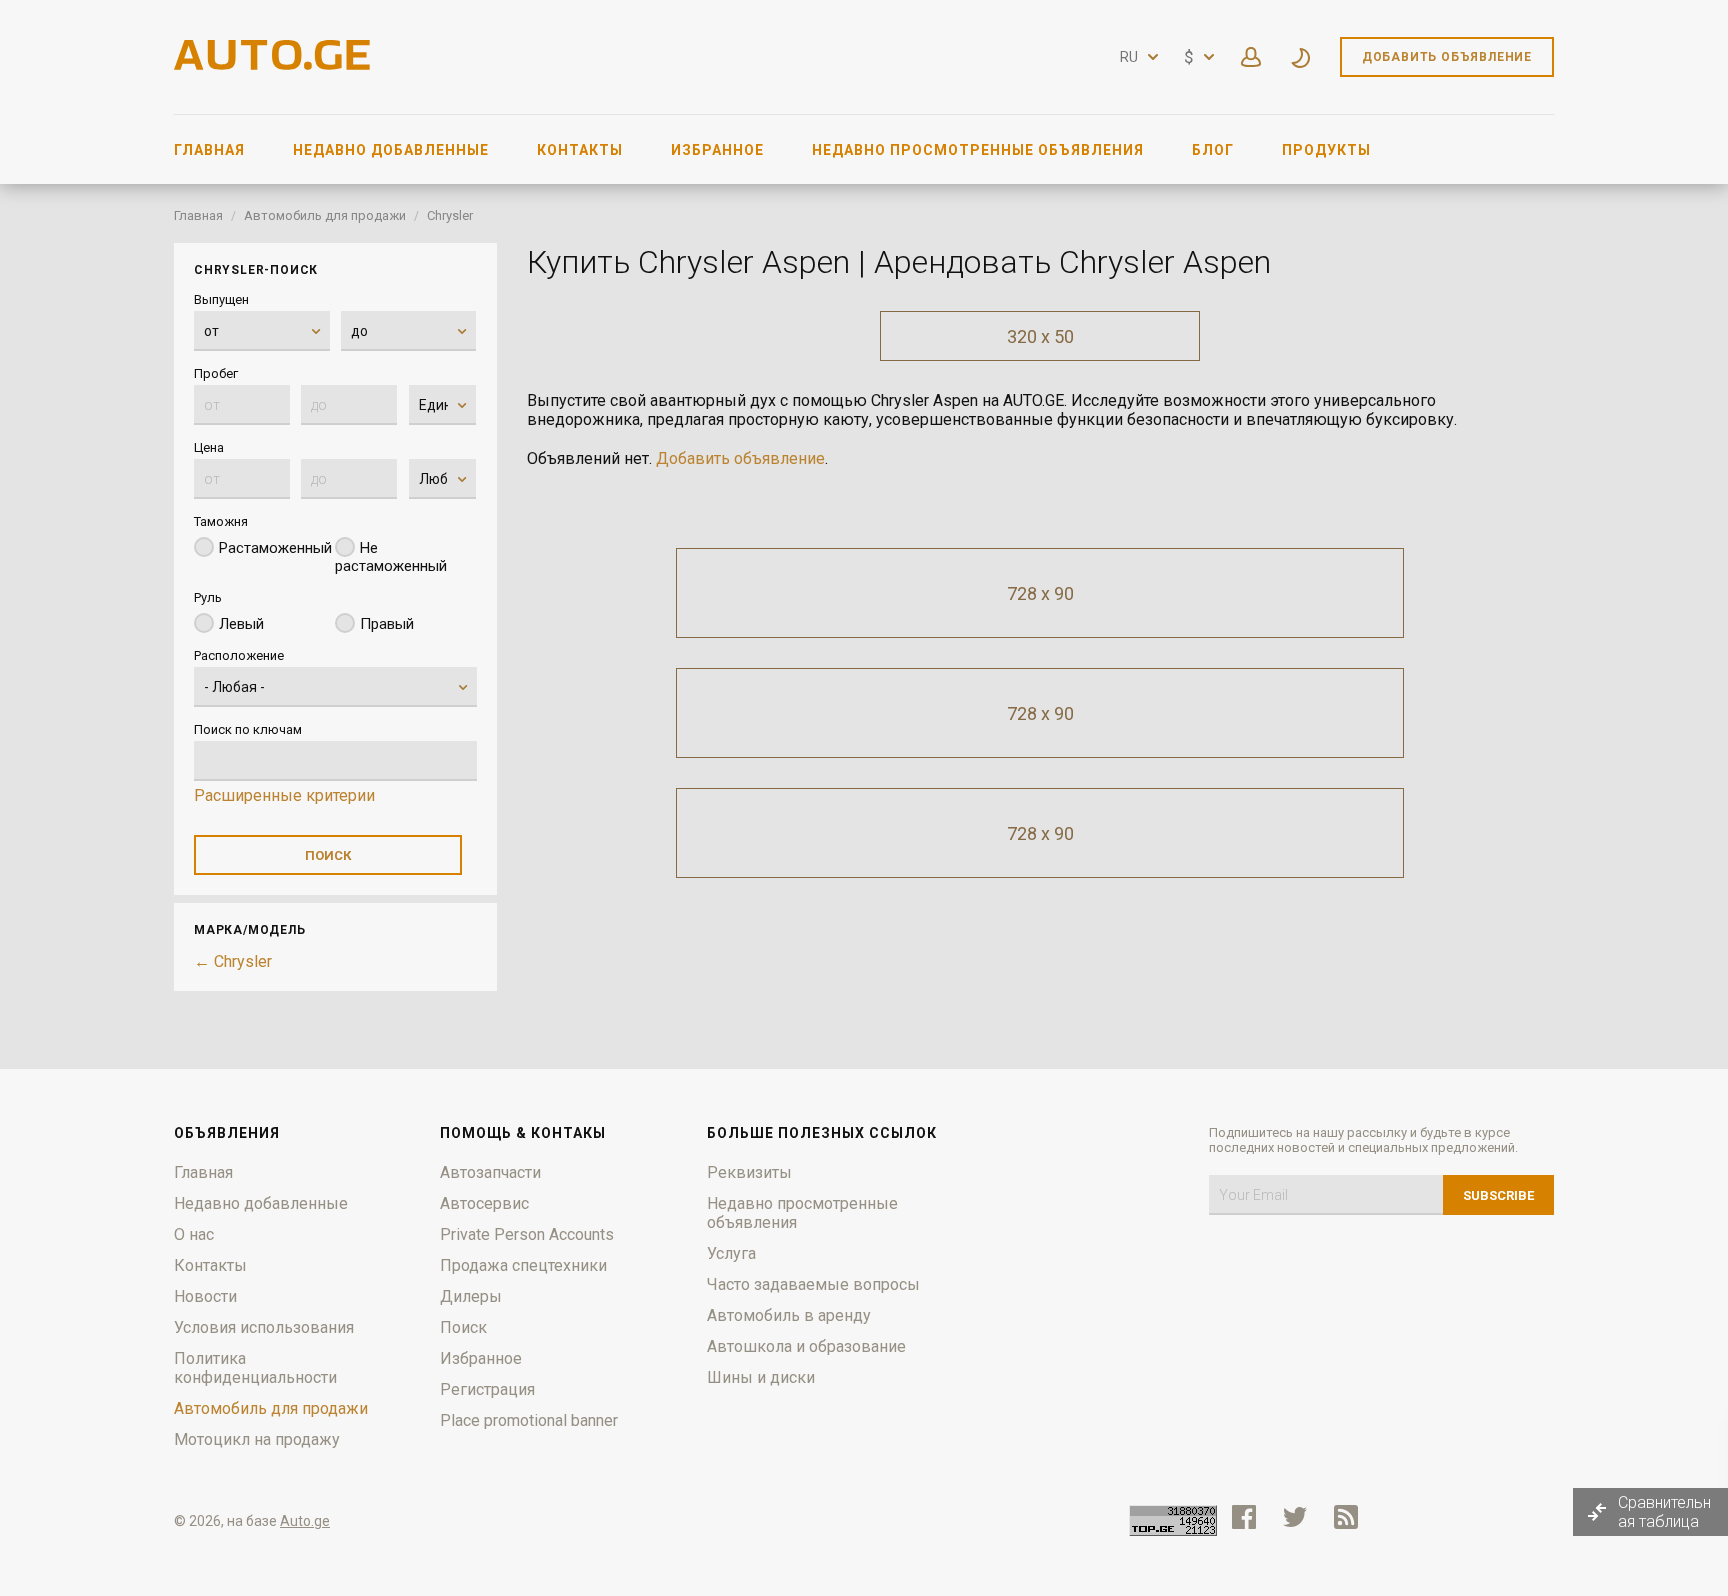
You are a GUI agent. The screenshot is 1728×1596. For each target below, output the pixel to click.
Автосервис (484, 1203)
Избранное (717, 150)
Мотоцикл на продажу (257, 1439)
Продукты (1326, 150)
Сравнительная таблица (1664, 1512)
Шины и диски (761, 1377)
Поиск (463, 1327)
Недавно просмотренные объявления (978, 150)
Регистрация (487, 1389)
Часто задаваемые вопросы (813, 1284)
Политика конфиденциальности (255, 1368)
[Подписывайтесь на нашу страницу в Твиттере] (1295, 1517)
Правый (387, 624)
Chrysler (450, 215)
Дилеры (471, 1296)
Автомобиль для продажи (325, 215)
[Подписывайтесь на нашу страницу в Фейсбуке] (1244, 1517)
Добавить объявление (1447, 57)
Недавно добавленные (391, 150)
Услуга (731, 1253)
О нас (194, 1234)
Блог (1213, 150)
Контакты (580, 150)
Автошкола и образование (806, 1346)
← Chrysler (233, 961)
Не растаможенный (391, 557)
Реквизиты (749, 1172)
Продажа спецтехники (523, 1265)
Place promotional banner (529, 1420)
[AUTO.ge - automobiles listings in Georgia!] (274, 64)
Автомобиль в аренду (789, 1315)
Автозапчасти (490, 1172)
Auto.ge (305, 1521)
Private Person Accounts (527, 1234)
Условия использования (264, 1327)
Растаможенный (275, 548)
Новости (205, 1296)
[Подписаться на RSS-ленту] (1350, 1517)
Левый (241, 624)
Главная (209, 150)
